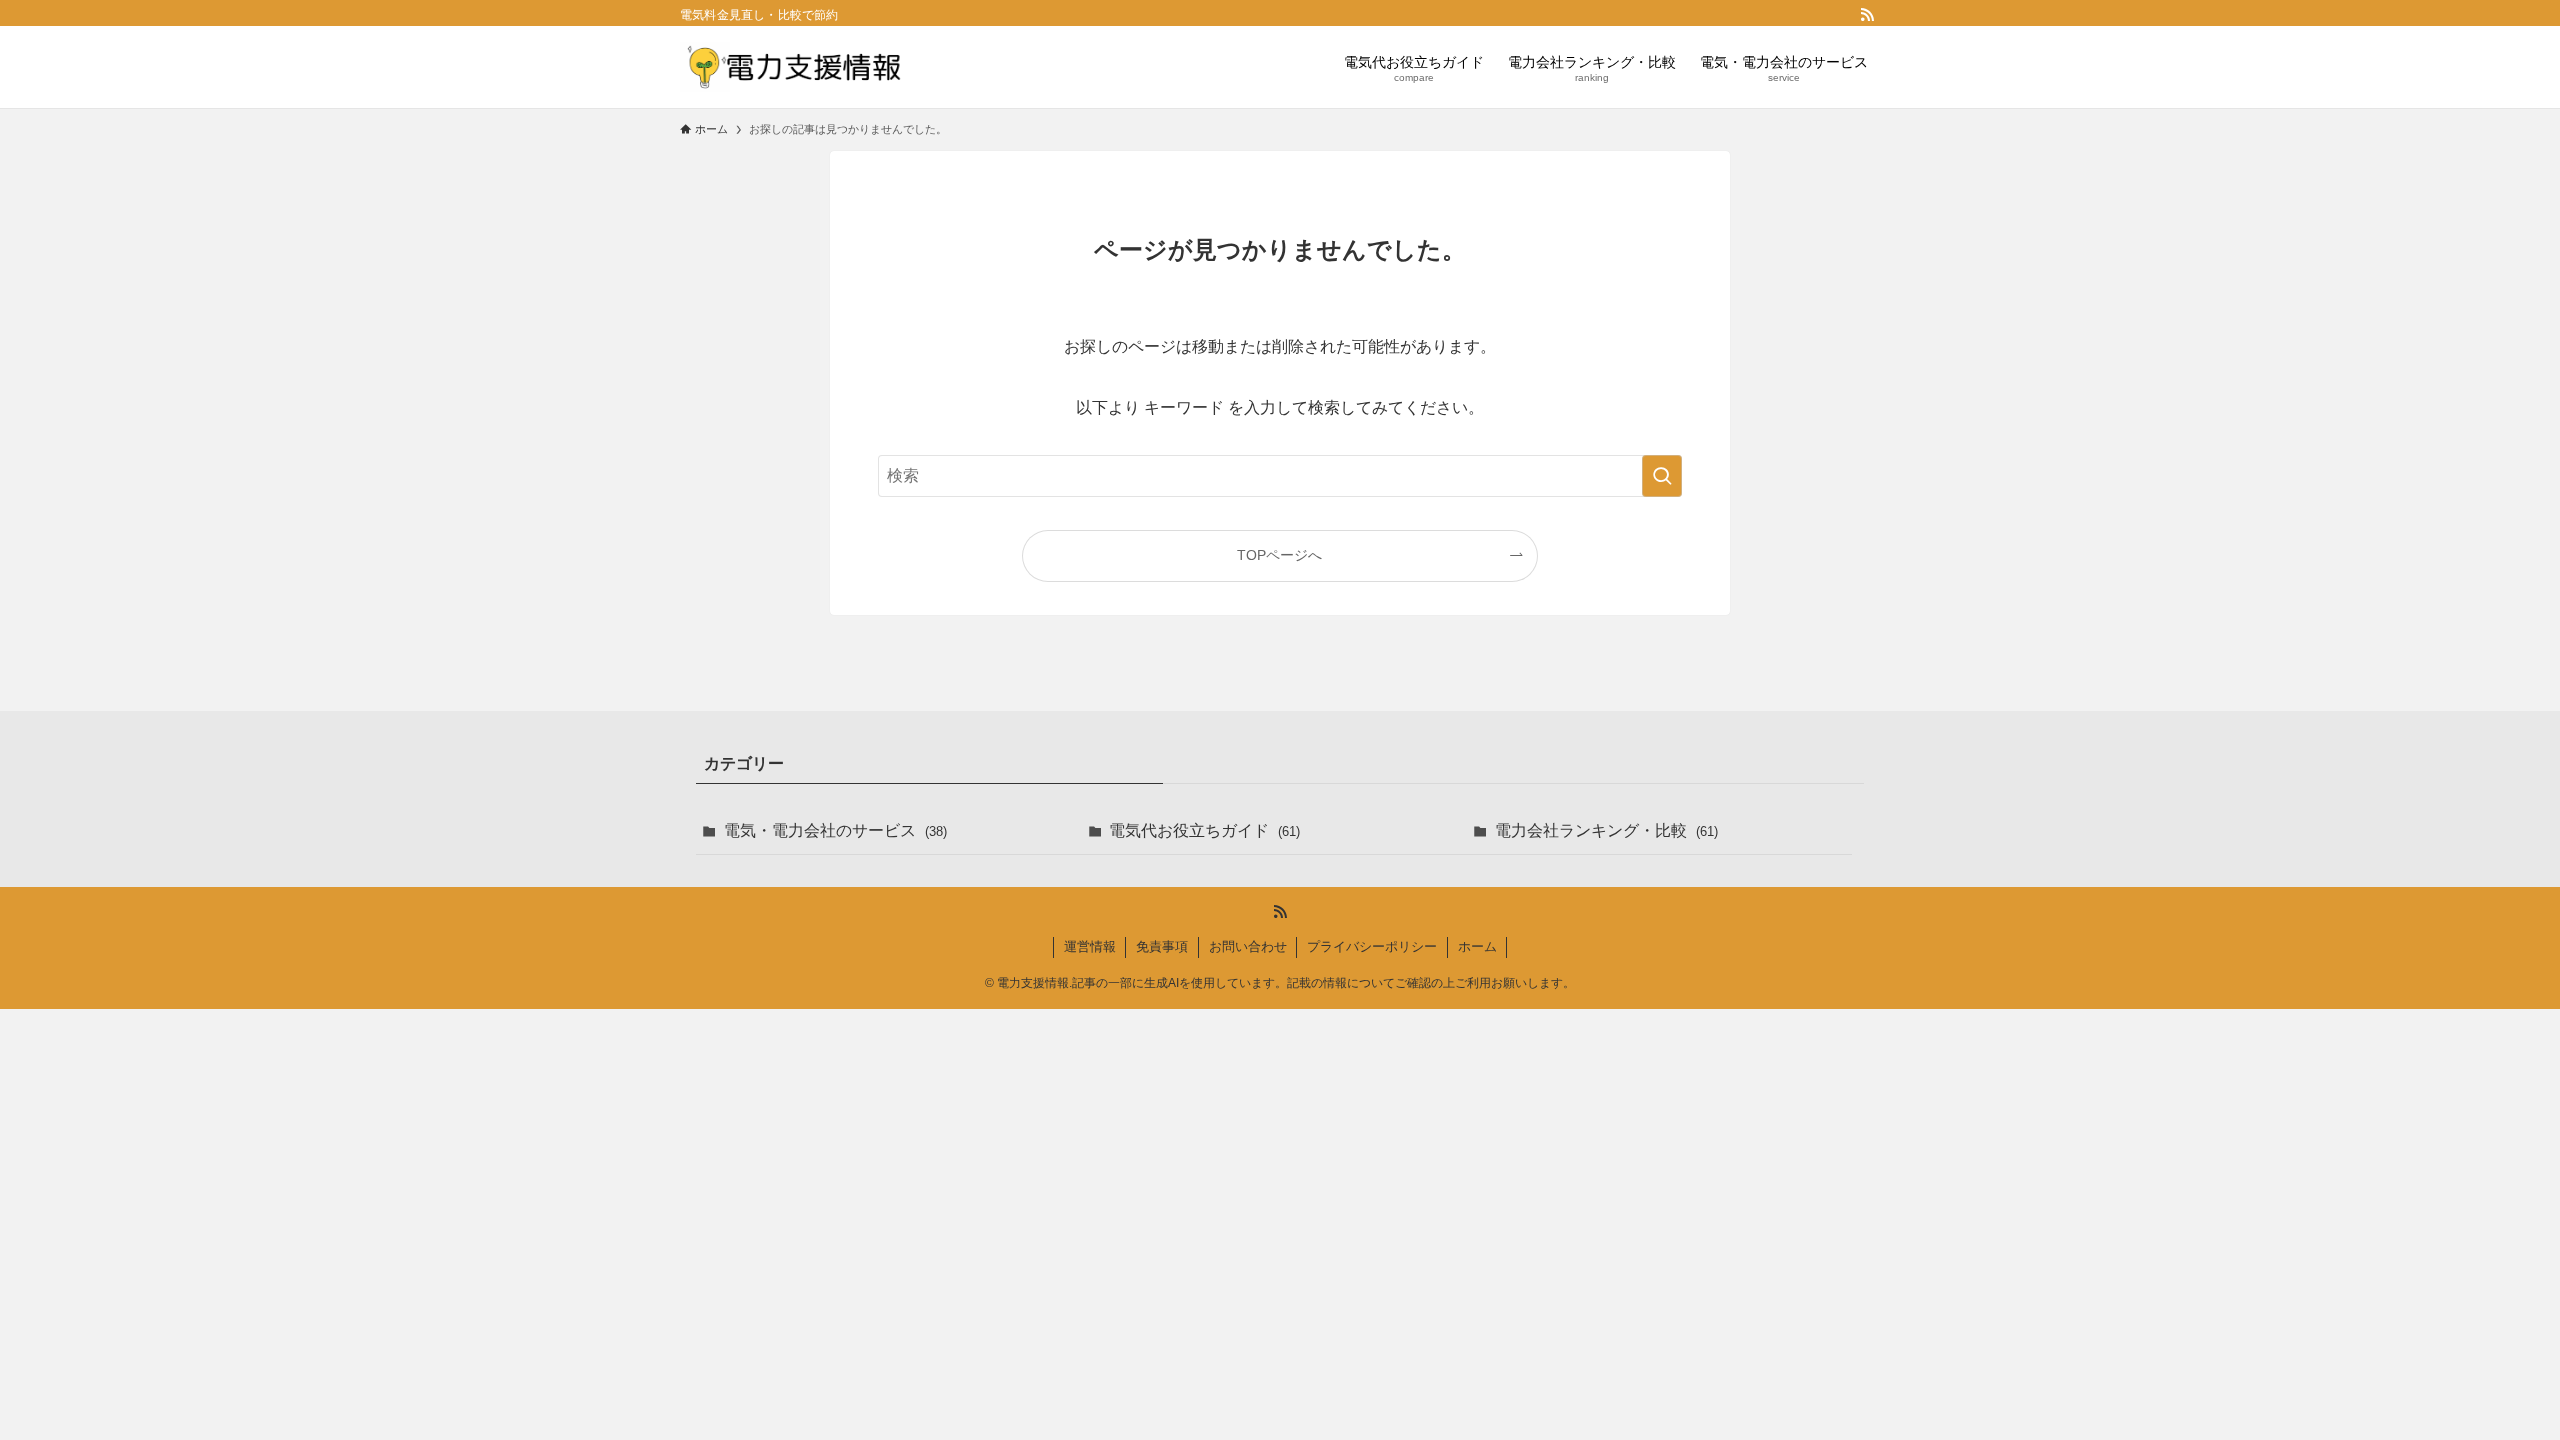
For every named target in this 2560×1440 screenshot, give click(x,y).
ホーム (1477, 946)
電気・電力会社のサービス (835, 830)
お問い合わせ (1248, 946)
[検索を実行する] (1662, 476)
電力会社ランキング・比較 (1606, 830)
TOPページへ (1279, 555)
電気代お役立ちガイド (1204, 830)
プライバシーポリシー (1372, 946)
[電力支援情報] (791, 67)
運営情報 (1090, 946)
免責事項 (1162, 946)
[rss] (1867, 15)
